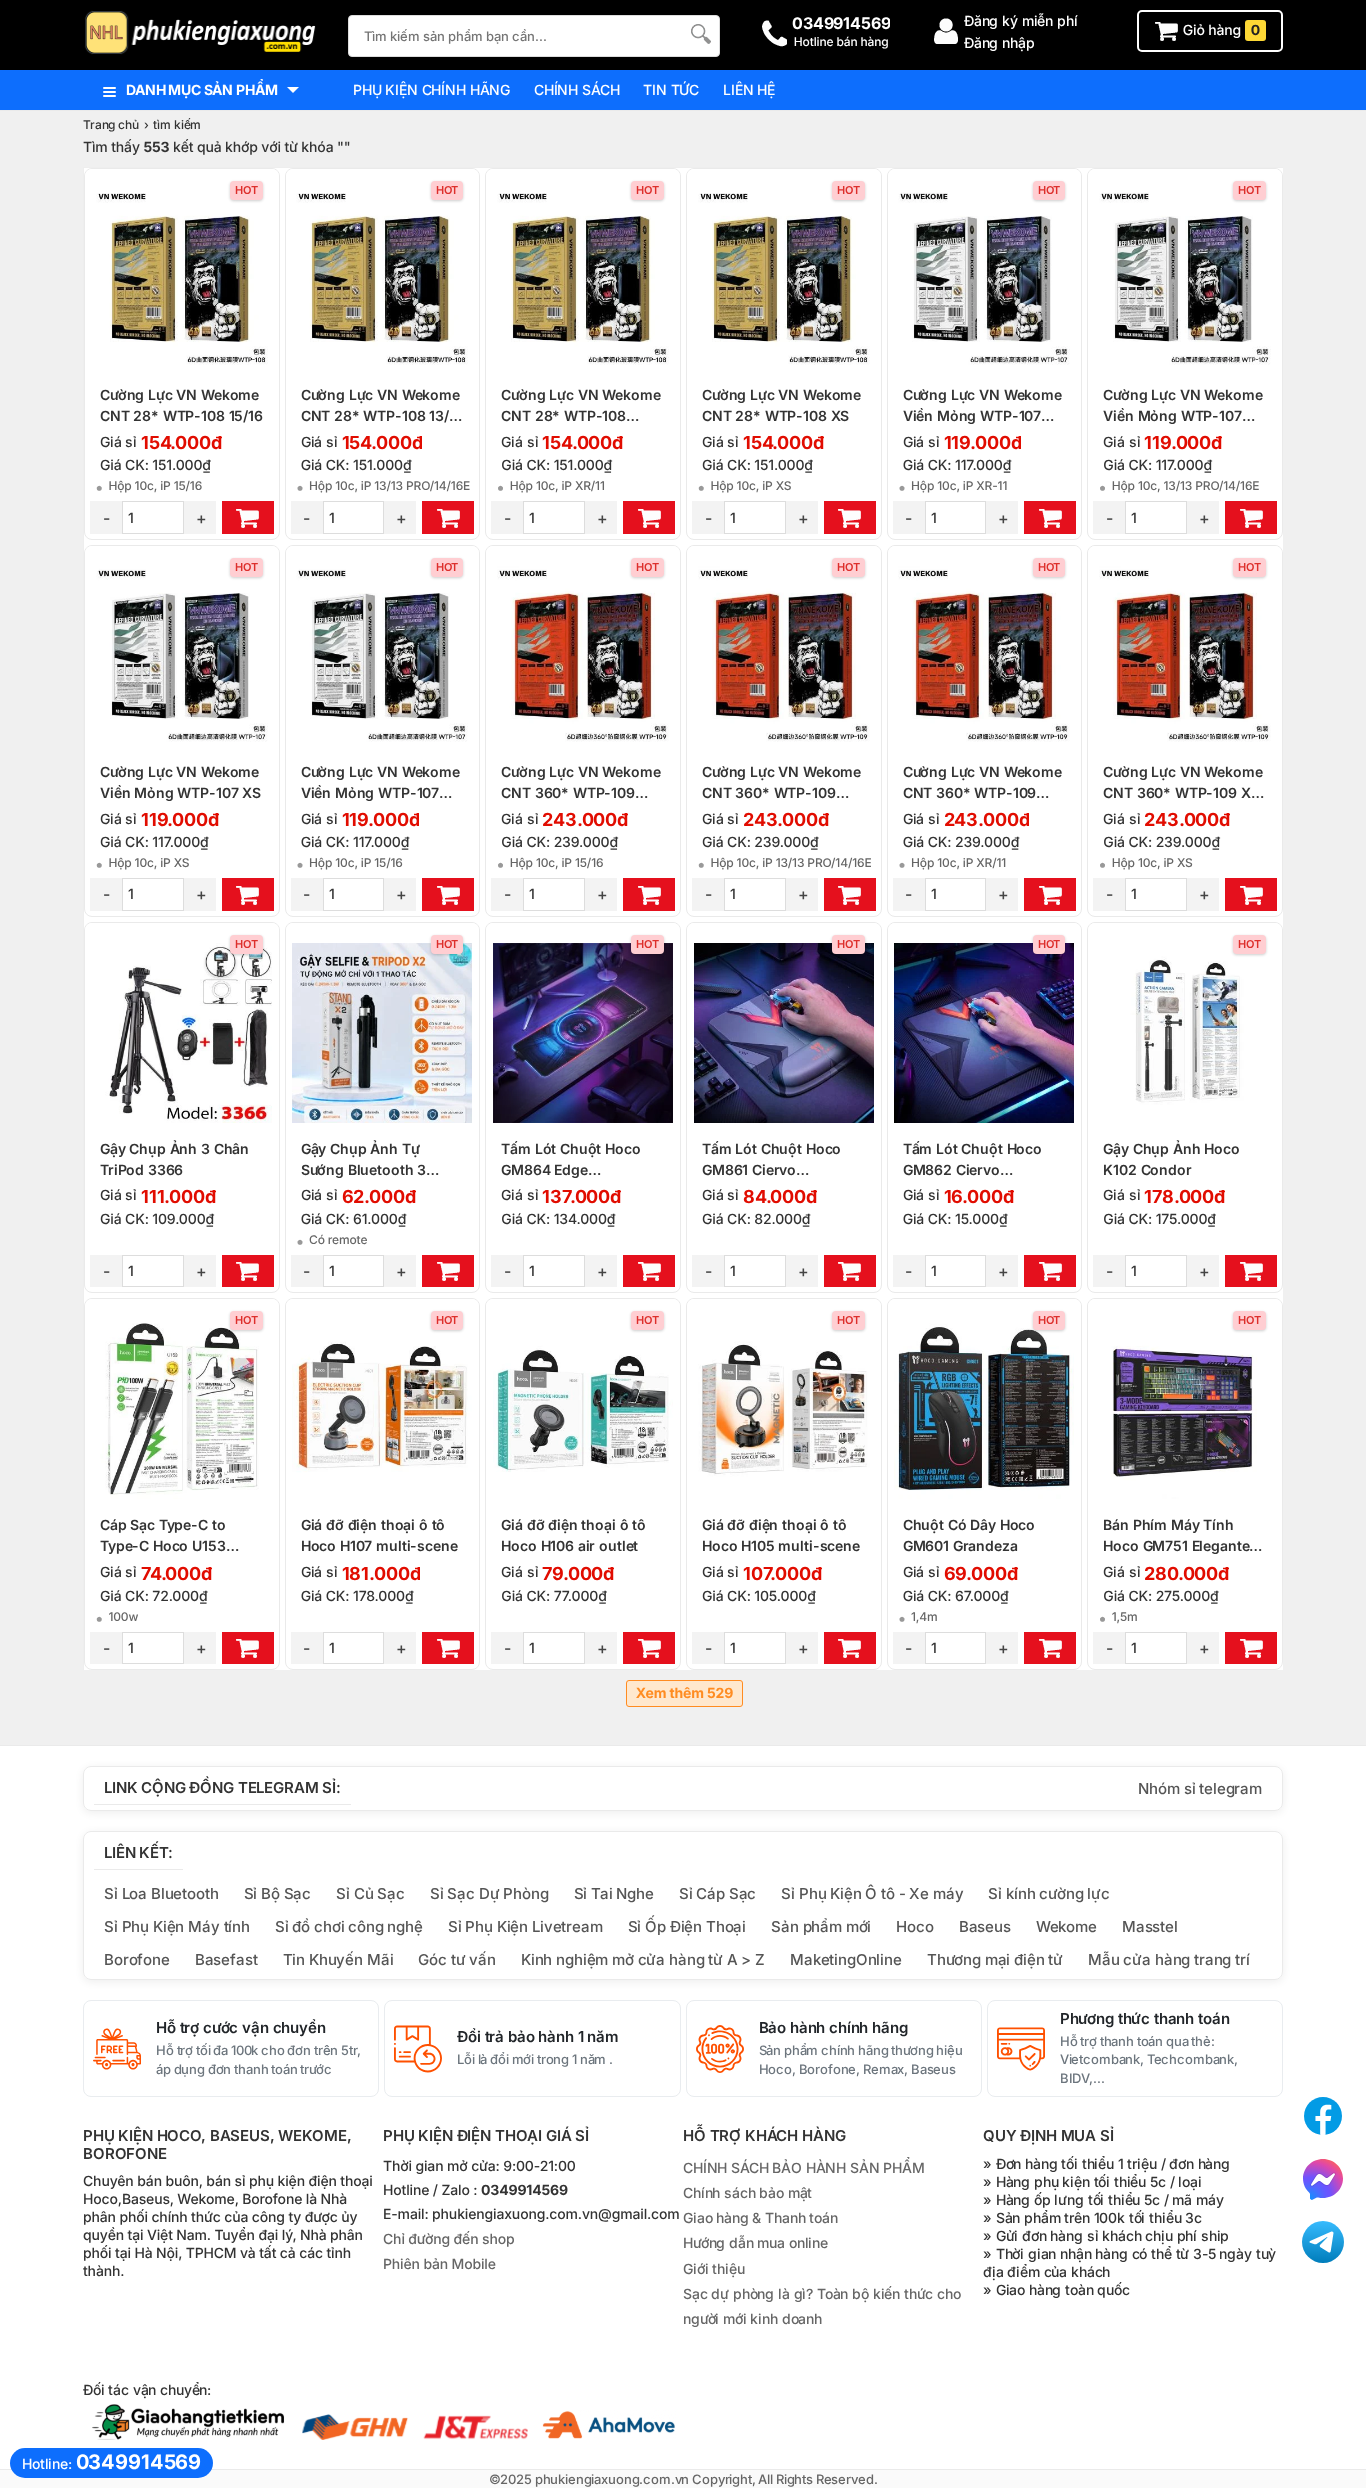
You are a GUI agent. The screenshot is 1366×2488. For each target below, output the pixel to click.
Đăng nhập (999, 42)
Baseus (985, 1926)
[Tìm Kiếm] (699, 33)
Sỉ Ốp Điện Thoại (687, 1926)
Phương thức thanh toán (1145, 2019)
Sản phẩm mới (821, 1926)
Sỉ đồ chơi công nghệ (349, 1926)
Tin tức (671, 89)
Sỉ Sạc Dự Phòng (489, 1893)
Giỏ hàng (1219, 30)
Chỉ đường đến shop (448, 2239)
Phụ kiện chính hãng (431, 89)
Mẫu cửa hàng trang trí (1169, 1959)
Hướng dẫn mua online (755, 2242)
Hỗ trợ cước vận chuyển (241, 2028)
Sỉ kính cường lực (1048, 1893)
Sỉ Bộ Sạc (278, 1893)
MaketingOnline (846, 1959)
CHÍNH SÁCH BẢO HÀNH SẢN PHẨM (804, 2167)
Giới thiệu (713, 2268)
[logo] (205, 34)
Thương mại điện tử (995, 1959)
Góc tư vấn (456, 1959)
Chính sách (576, 89)
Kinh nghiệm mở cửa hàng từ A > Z (643, 1959)
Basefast (226, 1959)
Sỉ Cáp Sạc (717, 1893)
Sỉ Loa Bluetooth (161, 1893)
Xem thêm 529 (684, 1693)
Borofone (137, 1959)
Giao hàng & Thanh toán (760, 2217)
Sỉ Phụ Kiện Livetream (525, 1926)
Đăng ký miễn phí (1021, 20)
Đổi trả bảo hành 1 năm (538, 2037)
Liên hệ (749, 89)
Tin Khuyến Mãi (338, 1959)
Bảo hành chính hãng (833, 2028)
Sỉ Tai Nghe (614, 1893)
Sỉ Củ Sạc (370, 1893)
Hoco (914, 1926)
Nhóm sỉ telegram (1200, 1788)
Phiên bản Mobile (439, 2264)
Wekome (1066, 1926)
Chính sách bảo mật (747, 2192)
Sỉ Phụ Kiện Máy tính (177, 1926)
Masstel (1150, 1926)
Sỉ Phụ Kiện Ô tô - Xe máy (872, 1893)
